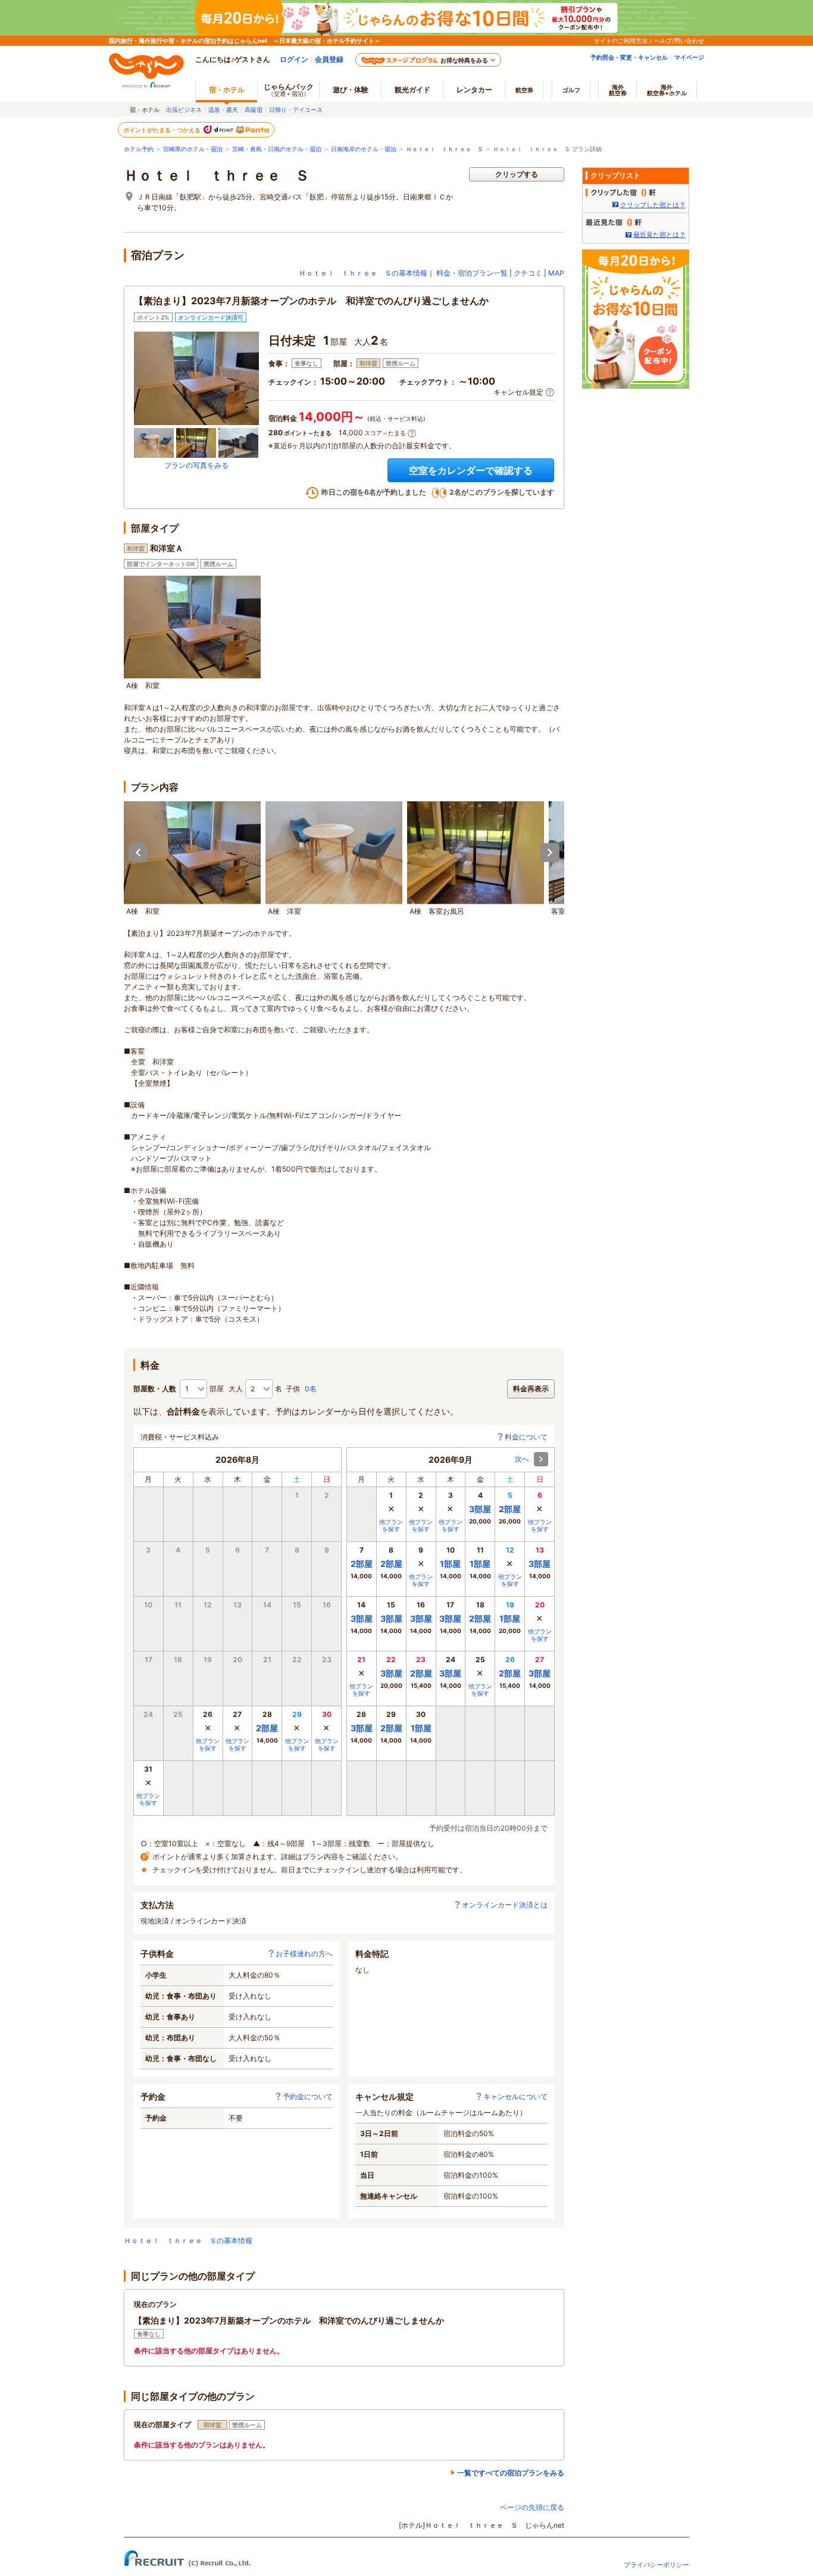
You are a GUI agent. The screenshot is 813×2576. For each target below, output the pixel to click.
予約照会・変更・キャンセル (629, 57)
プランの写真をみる (196, 465)
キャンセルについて (515, 2096)
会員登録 (329, 59)
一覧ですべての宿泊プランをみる (511, 2473)
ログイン (294, 59)
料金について (526, 1437)
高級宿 (254, 110)
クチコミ (528, 273)
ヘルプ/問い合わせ (679, 40)
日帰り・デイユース (296, 110)
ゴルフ (571, 90)
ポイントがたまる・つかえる (162, 130)
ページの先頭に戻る (532, 2507)
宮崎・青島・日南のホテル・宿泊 (277, 149)
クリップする (517, 174)
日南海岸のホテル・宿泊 (364, 149)
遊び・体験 (351, 90)
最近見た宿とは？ (659, 235)
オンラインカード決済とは (505, 1905)
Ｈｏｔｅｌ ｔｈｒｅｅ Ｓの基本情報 (363, 273)
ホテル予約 (139, 149)
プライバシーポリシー (656, 2565)
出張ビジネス (184, 110)
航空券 (524, 90)
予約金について (308, 2096)
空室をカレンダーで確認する (471, 470)
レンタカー (474, 90)
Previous (138, 853)
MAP (556, 273)
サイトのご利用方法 (621, 40)
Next (550, 853)
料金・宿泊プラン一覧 (472, 273)
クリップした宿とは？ (653, 205)
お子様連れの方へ (304, 1954)
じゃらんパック (289, 90)
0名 (311, 1389)
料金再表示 (531, 1389)
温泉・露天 (223, 110)
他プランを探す (208, 1744)
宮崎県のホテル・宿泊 (193, 149)
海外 (618, 90)
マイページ (689, 57)
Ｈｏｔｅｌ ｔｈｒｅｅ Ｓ (445, 149)
